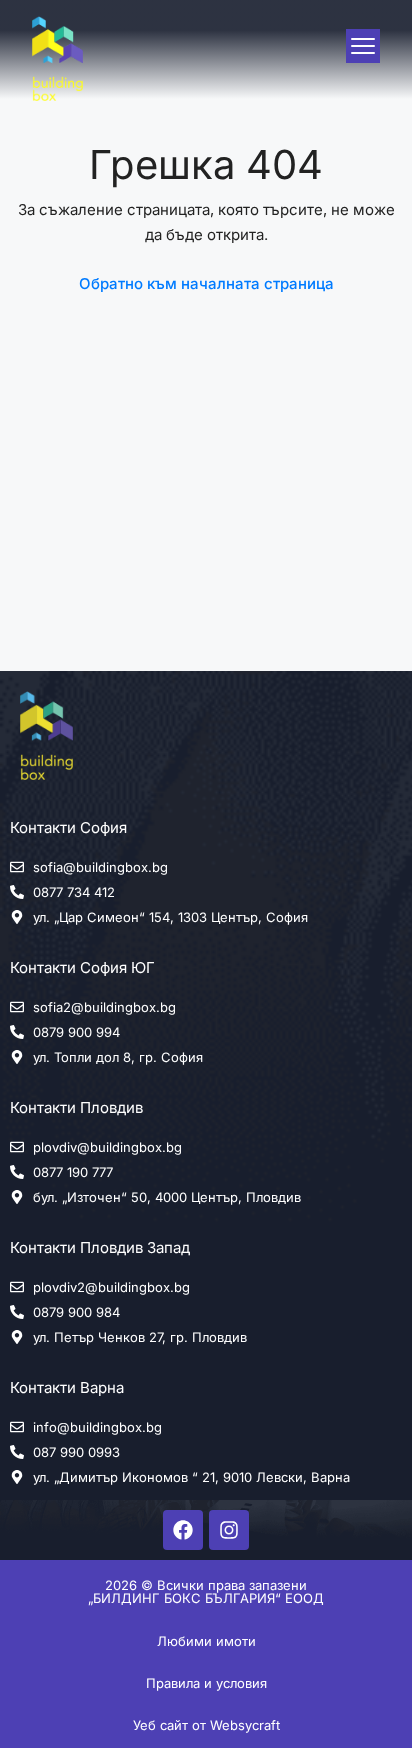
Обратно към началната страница (206, 283)
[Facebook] (183, 1530)
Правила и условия (206, 1683)
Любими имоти (206, 1641)
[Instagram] (229, 1530)
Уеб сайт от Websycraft (206, 1725)
